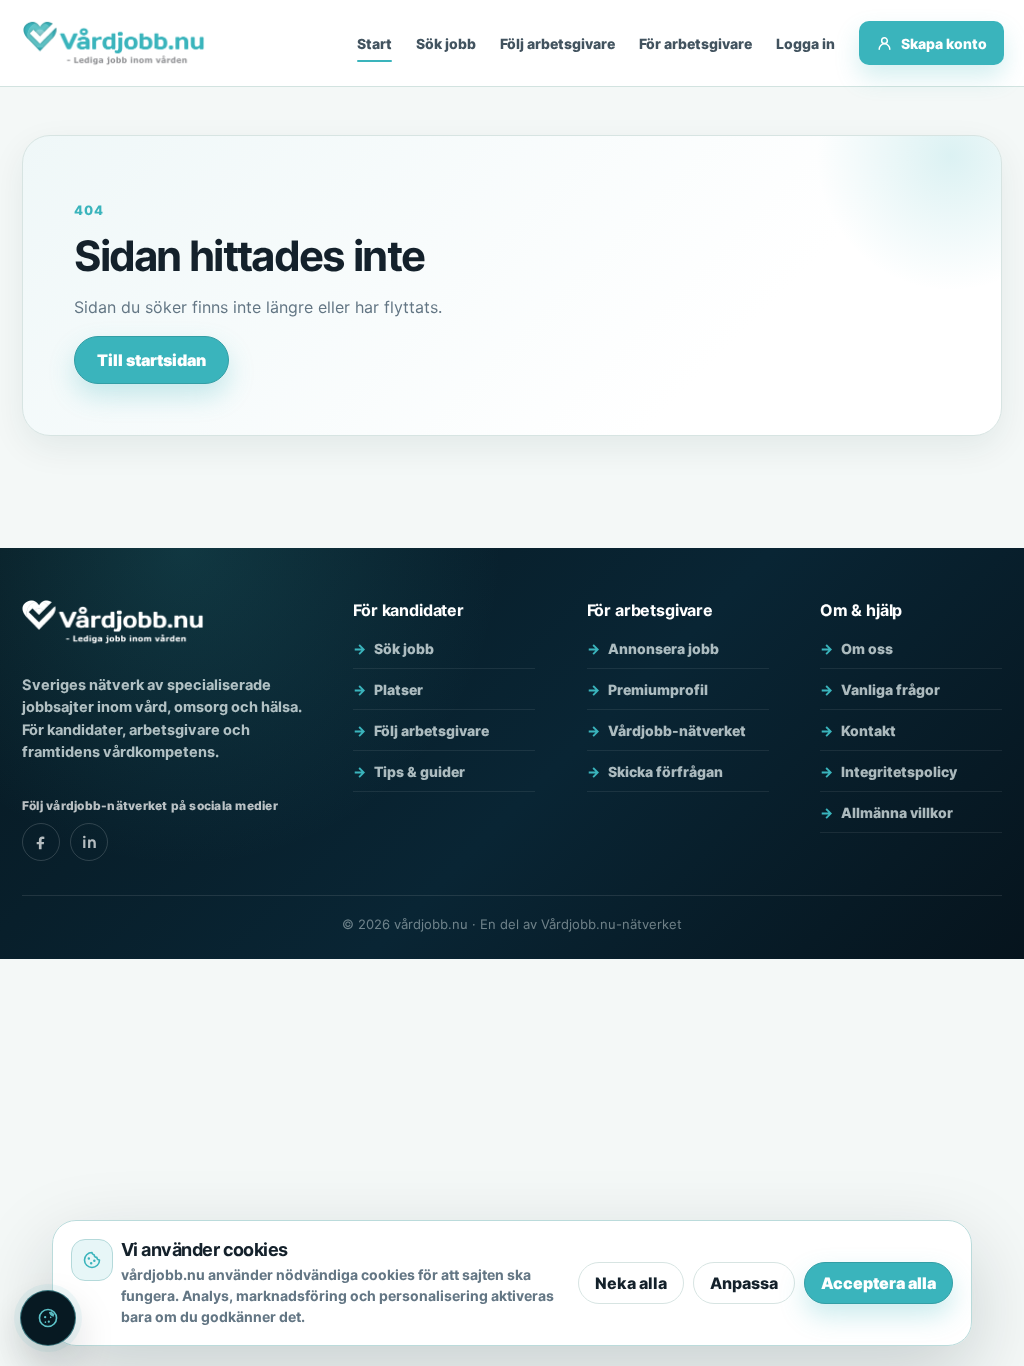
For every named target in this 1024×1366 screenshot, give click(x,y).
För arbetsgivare (695, 43)
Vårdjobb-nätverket (677, 730)
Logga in (805, 43)
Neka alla (631, 1283)
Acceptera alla (878, 1283)
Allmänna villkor (897, 812)
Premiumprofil (658, 689)
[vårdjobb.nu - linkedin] (89, 842)
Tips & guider (419, 771)
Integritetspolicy (899, 771)
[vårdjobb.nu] (113, 43)
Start (374, 43)
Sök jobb (446, 43)
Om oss (867, 648)
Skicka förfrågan (665, 771)
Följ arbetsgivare (557, 43)
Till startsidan (151, 360)
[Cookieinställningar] (48, 1318)
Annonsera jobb (663, 648)
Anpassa (744, 1283)
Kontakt (868, 730)
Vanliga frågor (890, 689)
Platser (398, 689)
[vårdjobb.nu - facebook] (41, 842)
